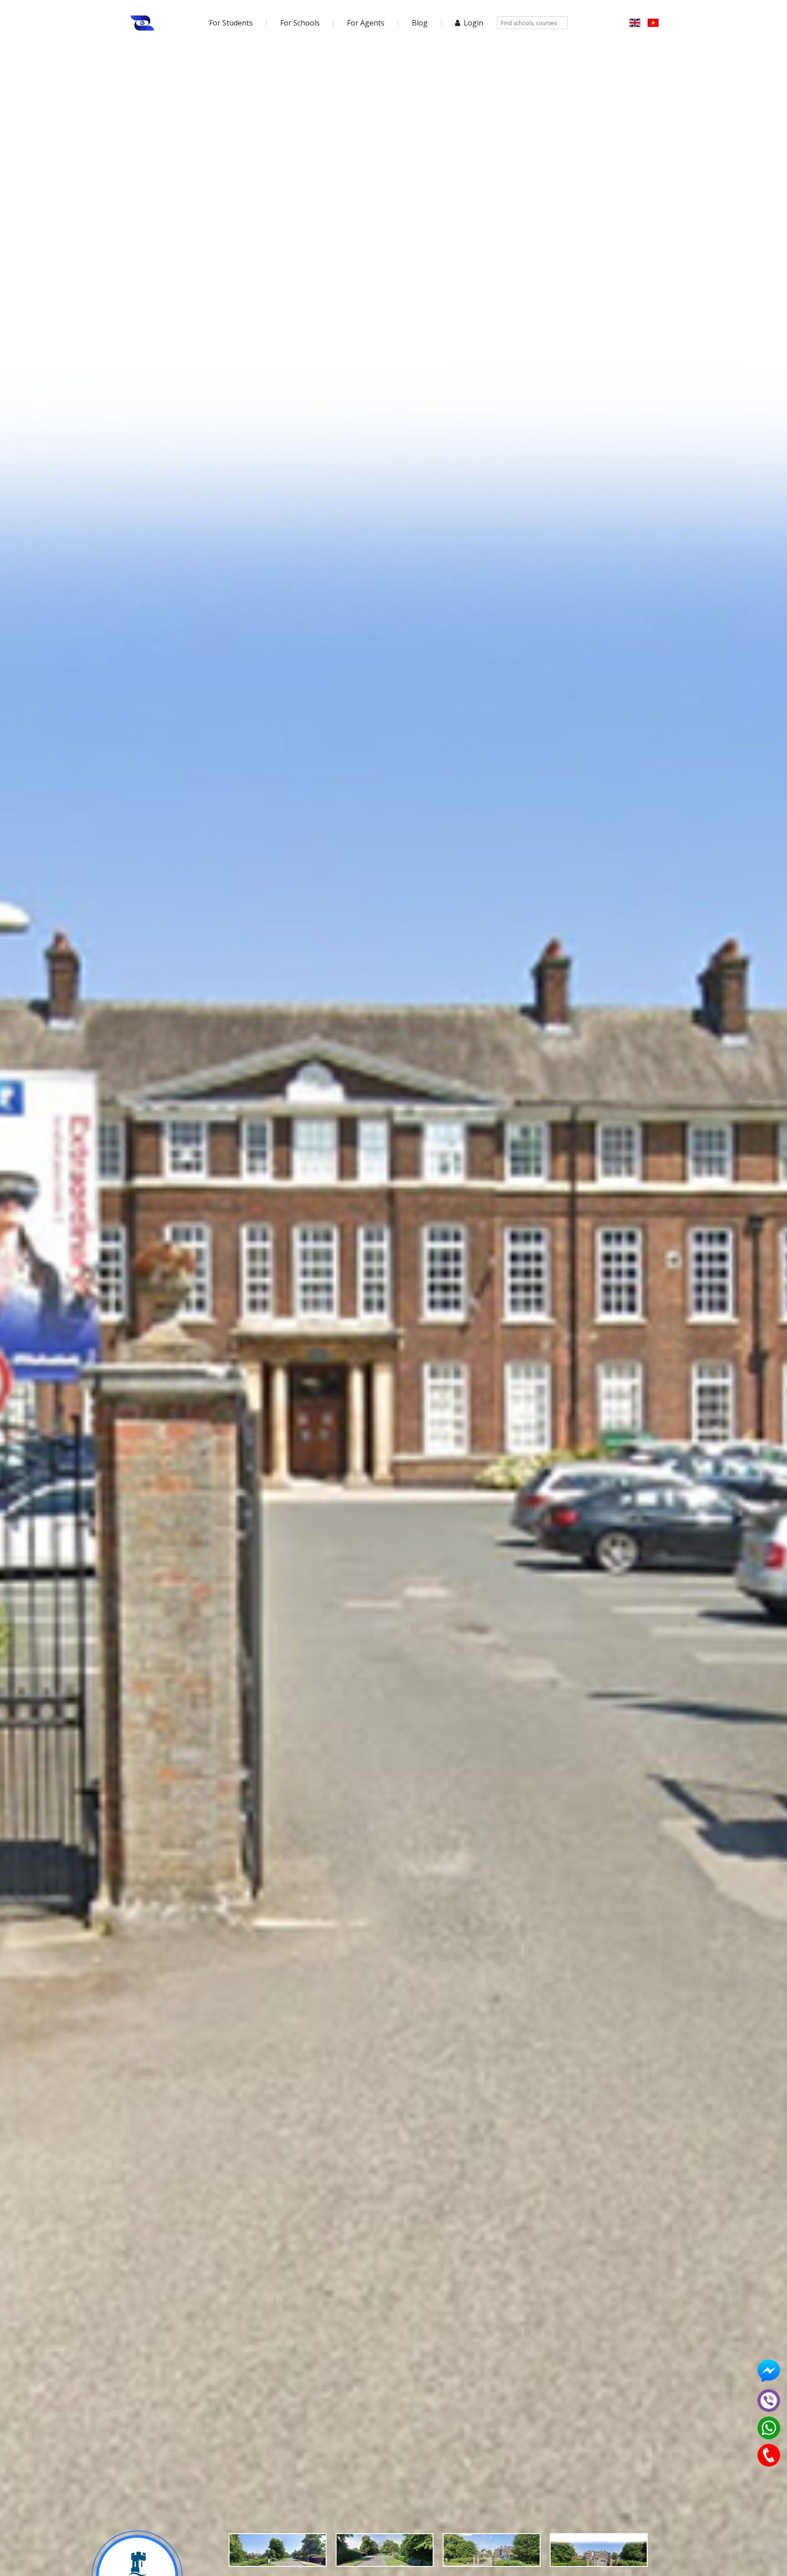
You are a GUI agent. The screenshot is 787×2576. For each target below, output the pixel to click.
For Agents (366, 23)
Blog (420, 23)
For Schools (300, 23)
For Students (231, 23)
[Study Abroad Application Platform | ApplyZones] (143, 23)
